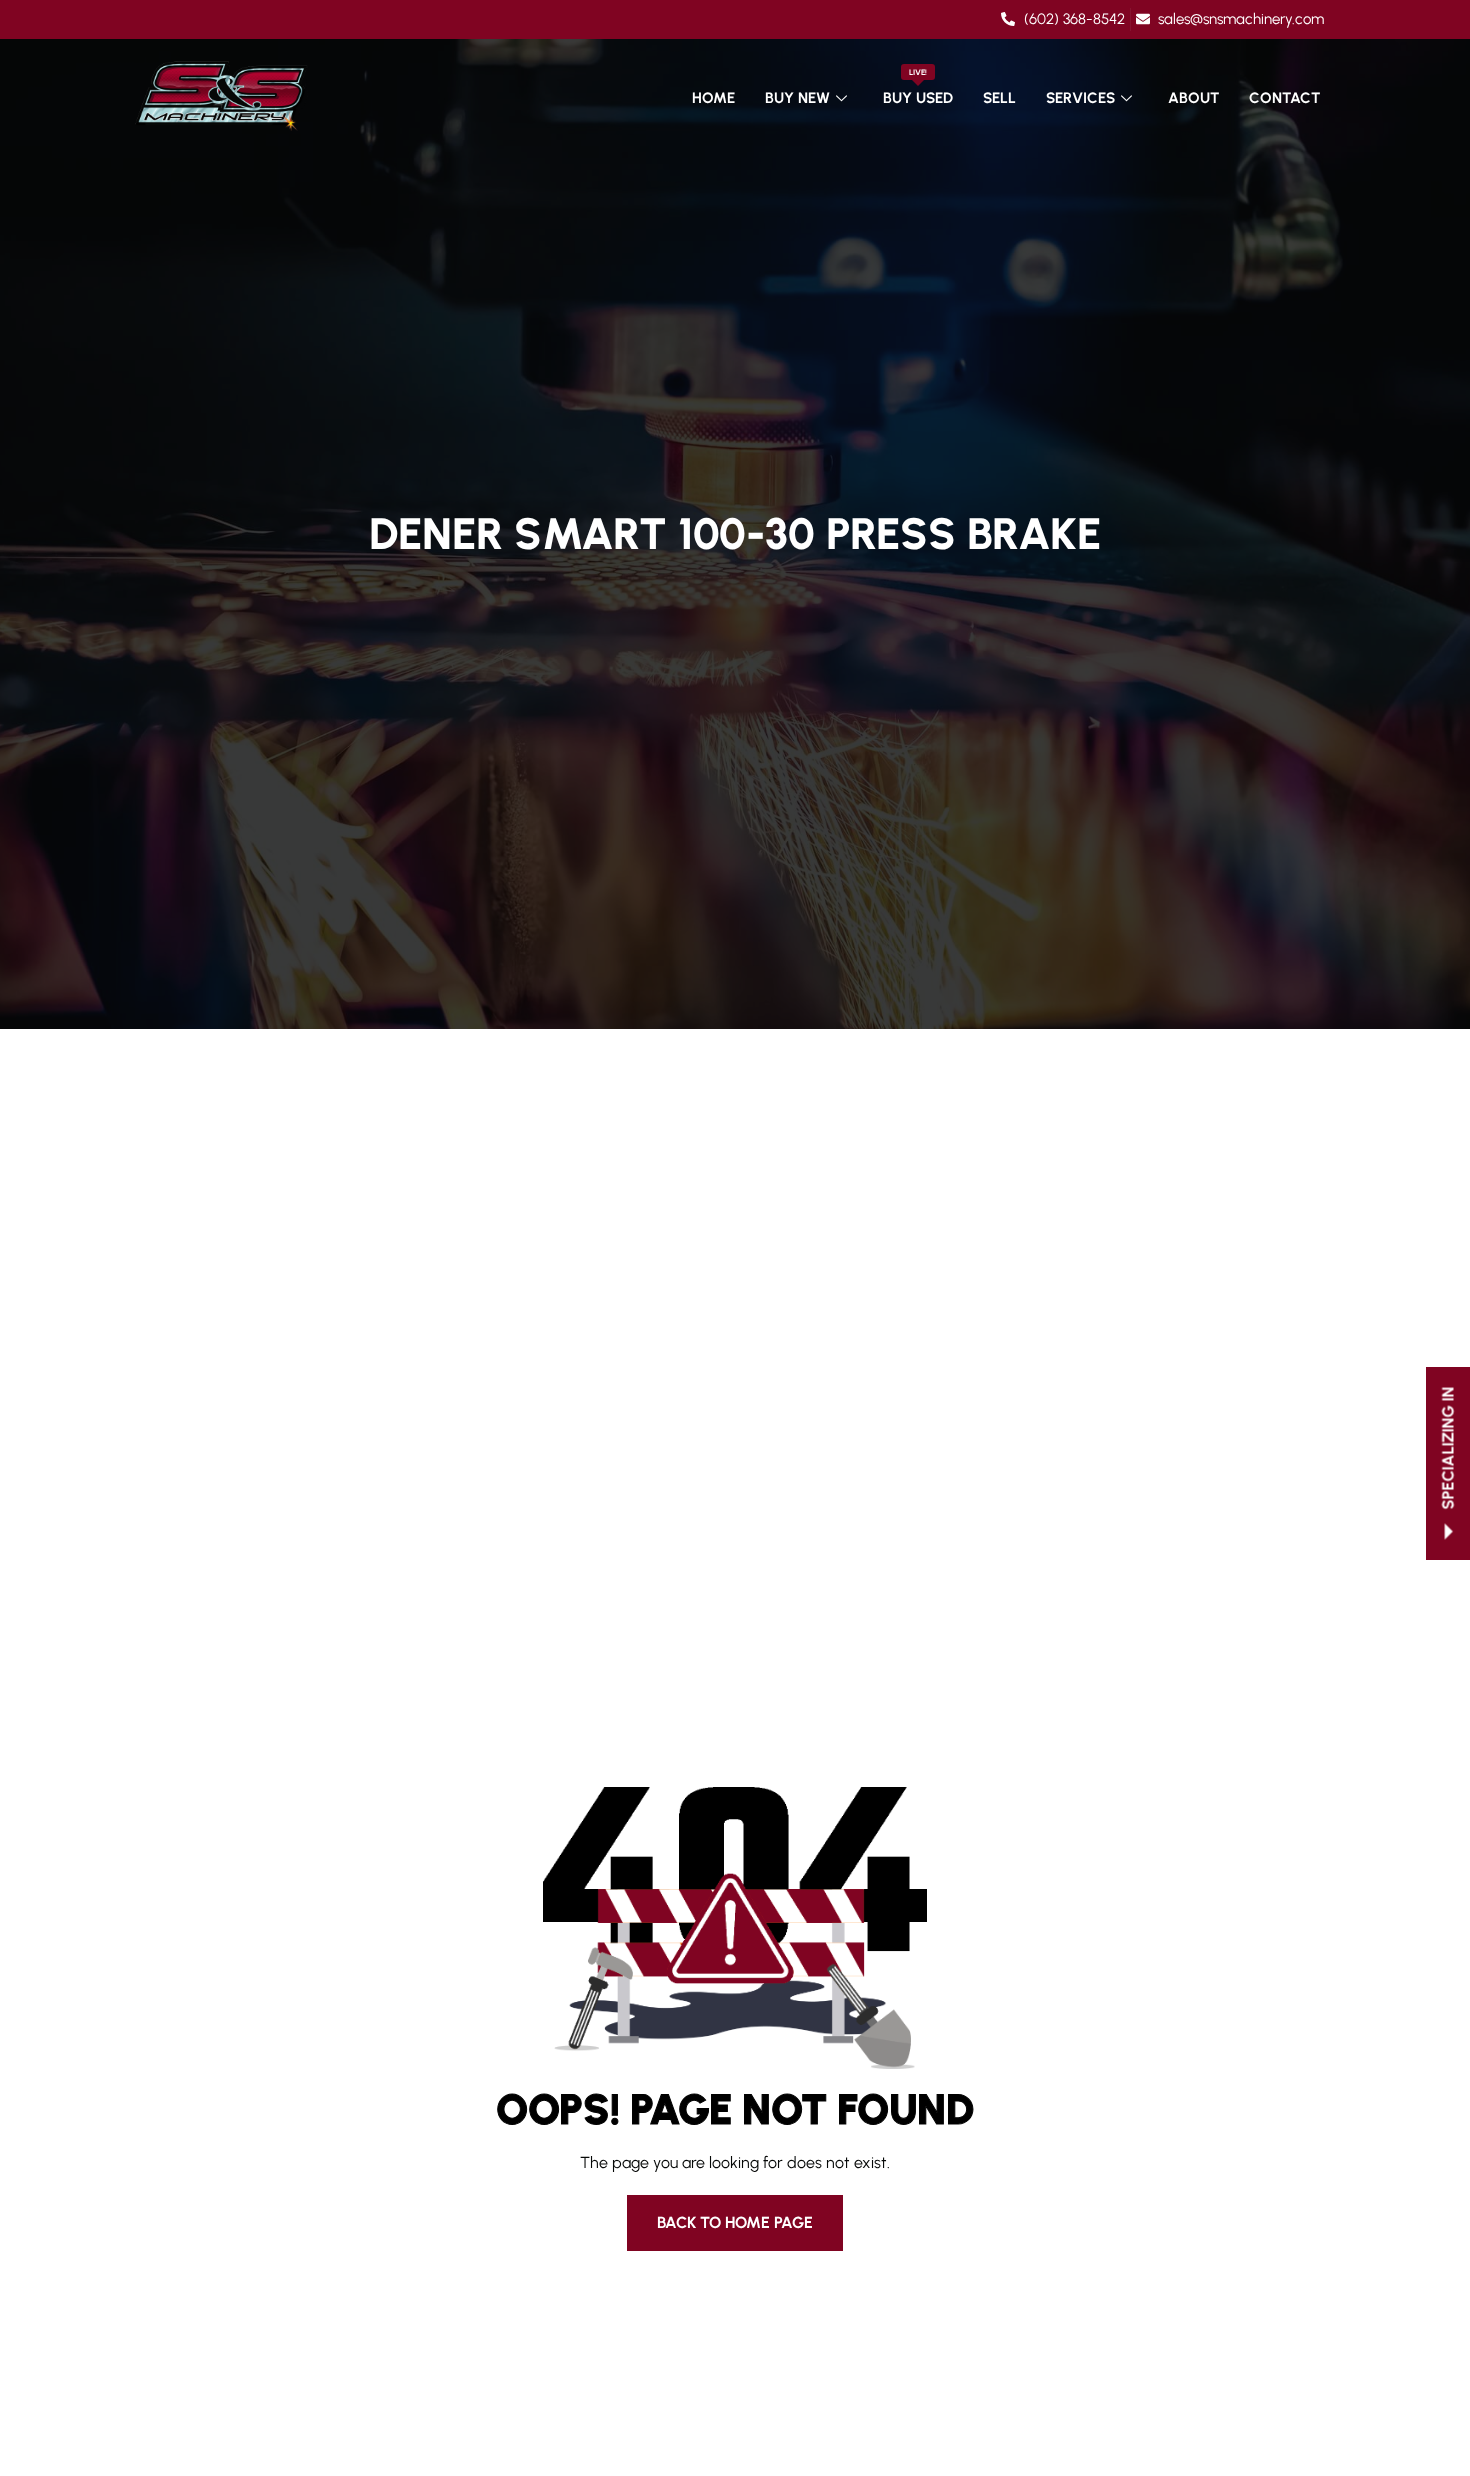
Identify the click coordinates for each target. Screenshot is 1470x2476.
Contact (1284, 98)
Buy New (797, 98)
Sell (999, 98)
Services (1080, 98)
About (1193, 98)
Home (713, 98)
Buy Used (918, 87)
